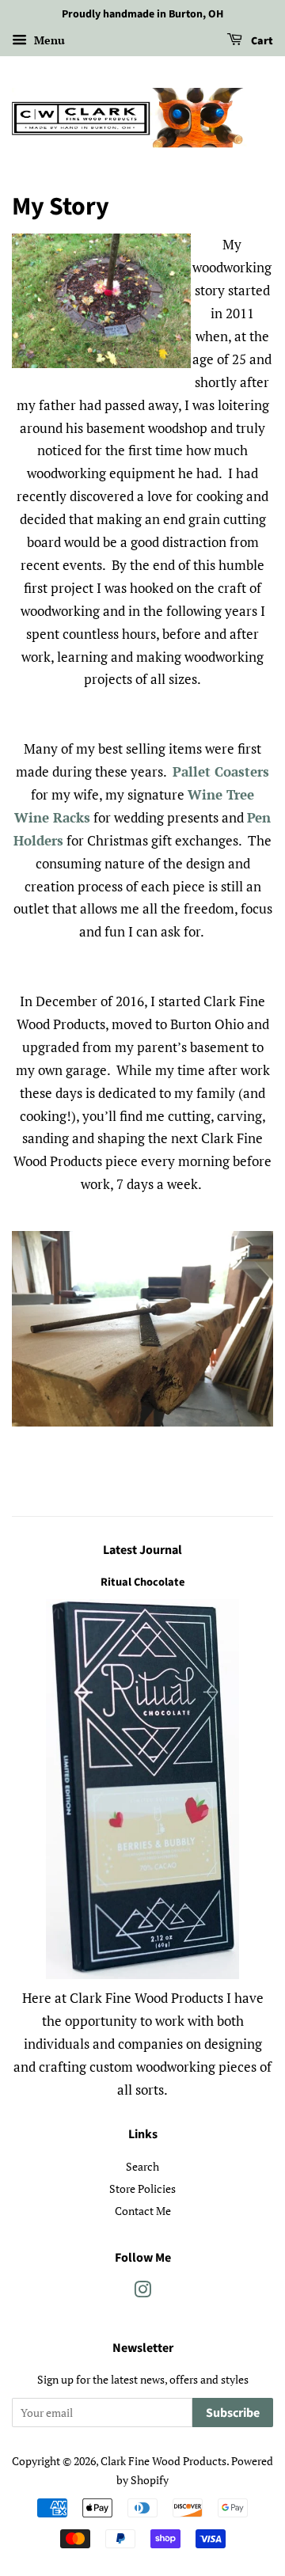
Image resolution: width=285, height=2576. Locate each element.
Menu (48, 40)
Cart (261, 41)
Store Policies (142, 2188)
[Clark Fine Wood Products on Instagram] (142, 2292)
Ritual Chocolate (142, 1582)
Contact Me (143, 2211)
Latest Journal (142, 1550)
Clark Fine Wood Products (163, 2461)
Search (142, 2166)
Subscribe (233, 2413)
